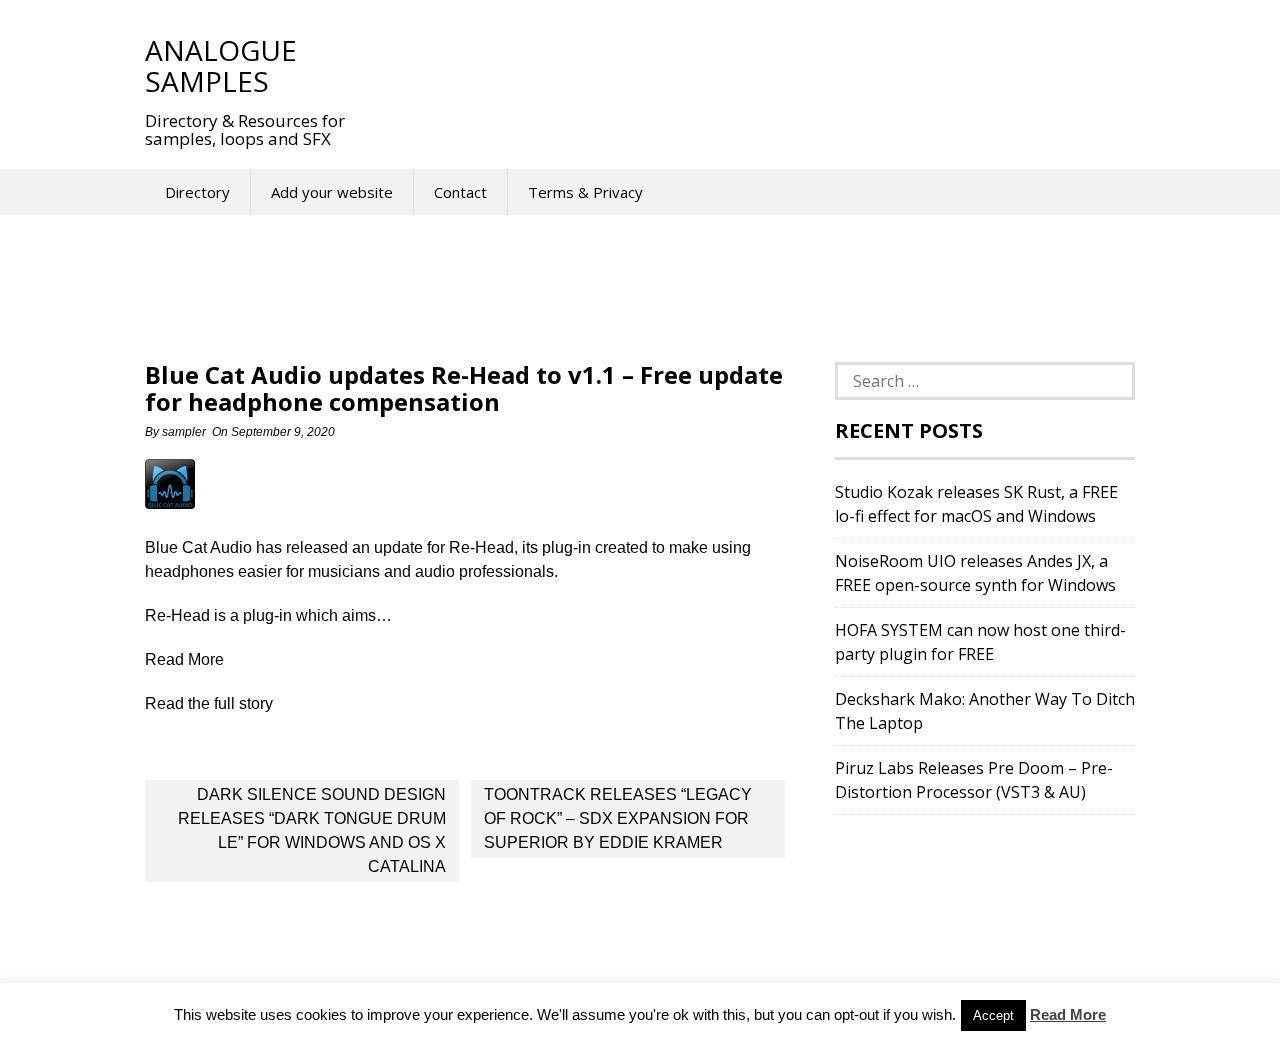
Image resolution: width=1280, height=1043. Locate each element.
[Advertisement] (739, 65)
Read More (1068, 1014)
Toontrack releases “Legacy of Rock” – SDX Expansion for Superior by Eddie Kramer (618, 818)
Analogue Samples (221, 65)
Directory (197, 192)
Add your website (332, 192)
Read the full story (209, 703)
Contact (460, 192)
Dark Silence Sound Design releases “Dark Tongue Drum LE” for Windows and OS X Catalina (312, 830)
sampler (184, 432)
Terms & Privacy (585, 192)
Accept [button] (993, 1015)
